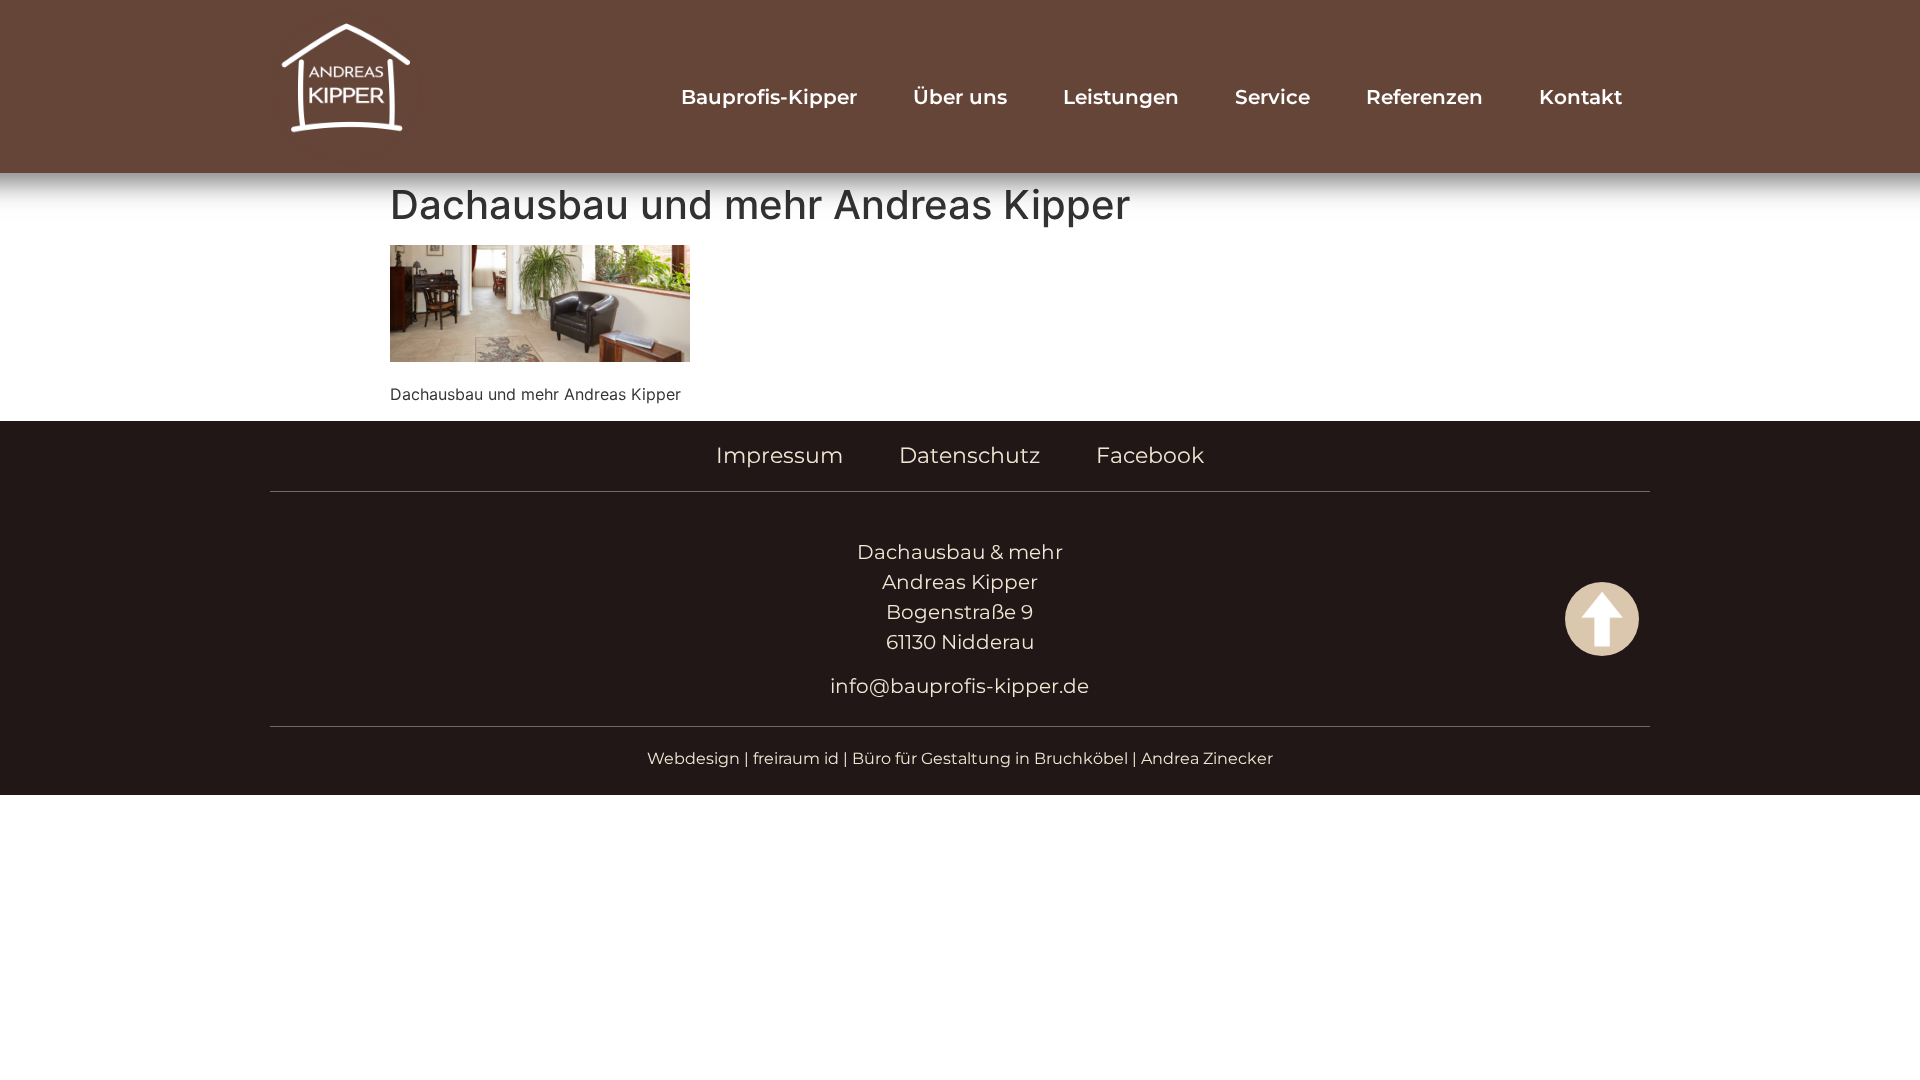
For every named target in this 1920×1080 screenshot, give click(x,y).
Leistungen (1121, 97)
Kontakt (1580, 97)
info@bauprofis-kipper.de (959, 686)
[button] (44, 1036)
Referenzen (1424, 97)
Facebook (1150, 455)
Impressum (779, 455)
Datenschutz (969, 455)
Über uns (960, 97)
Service (1272, 97)
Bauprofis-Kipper (769, 97)
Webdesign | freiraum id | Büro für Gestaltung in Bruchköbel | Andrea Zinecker (960, 758)
